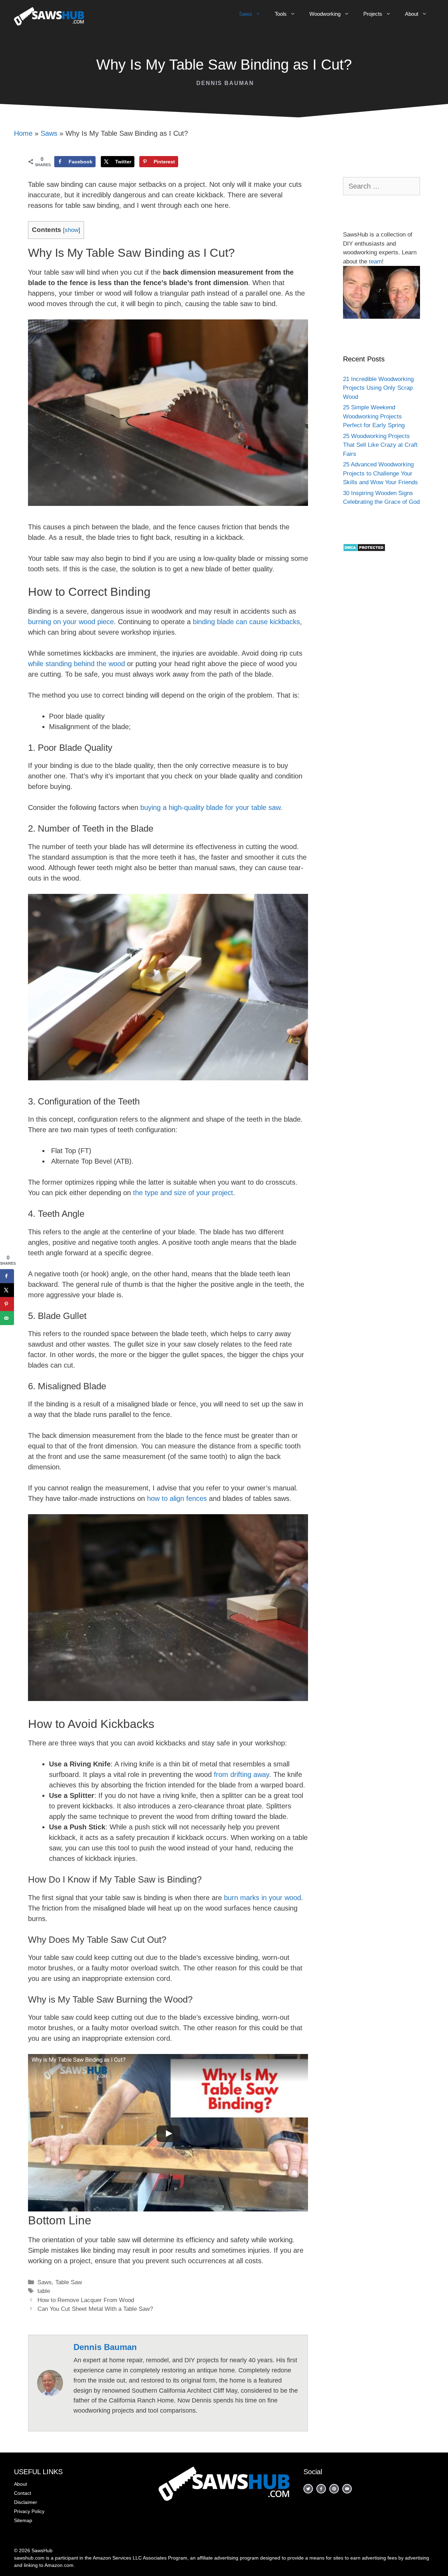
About (412, 14)
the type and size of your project (183, 1193)
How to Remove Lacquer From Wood (86, 2300)
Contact (23, 2493)
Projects (373, 14)
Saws (246, 14)
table (44, 2291)
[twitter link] (334, 2489)
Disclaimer (26, 2502)
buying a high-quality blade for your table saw (210, 807)
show (72, 230)
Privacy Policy (29, 2511)
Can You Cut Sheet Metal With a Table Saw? (95, 2309)
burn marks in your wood (262, 1898)
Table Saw (69, 2282)
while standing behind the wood (76, 664)
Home (23, 133)
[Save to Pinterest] (7, 1304)
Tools (281, 14)
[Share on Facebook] (7, 1276)
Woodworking (325, 14)
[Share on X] (7, 1290)
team (375, 262)
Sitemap (23, 2520)
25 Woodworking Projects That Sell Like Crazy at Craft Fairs (380, 445)
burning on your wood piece (71, 622)
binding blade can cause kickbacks (246, 622)
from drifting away (241, 1774)
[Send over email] (7, 1318)
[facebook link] (308, 2489)
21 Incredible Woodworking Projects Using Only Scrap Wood (378, 388)
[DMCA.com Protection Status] (364, 550)
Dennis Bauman (225, 83)
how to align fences (177, 1498)
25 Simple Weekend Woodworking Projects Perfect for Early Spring (374, 416)
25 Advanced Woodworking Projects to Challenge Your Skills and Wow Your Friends (380, 473)
